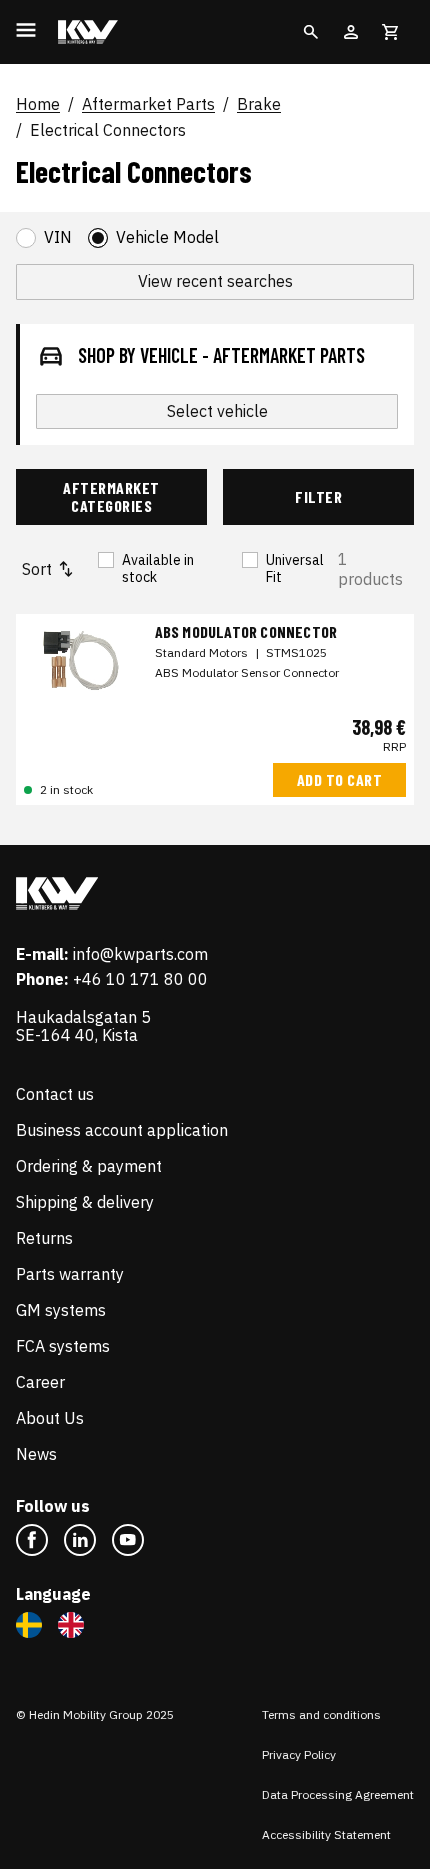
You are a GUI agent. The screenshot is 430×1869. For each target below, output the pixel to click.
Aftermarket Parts (148, 105)
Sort (37, 569)
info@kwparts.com (140, 954)
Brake (259, 105)
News (36, 1454)
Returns (44, 1238)
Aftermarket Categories (111, 496)
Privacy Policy (299, 1754)
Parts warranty (70, 1274)
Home (38, 105)
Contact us (55, 1094)
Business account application (122, 1130)
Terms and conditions (321, 1714)
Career (40, 1382)
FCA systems (63, 1346)
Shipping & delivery (85, 1202)
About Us (50, 1418)
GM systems (61, 1310)
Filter (318, 496)
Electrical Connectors (108, 131)
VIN (58, 237)
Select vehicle (217, 411)
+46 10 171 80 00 (140, 979)
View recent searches (215, 281)
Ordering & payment (89, 1166)
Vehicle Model (167, 237)
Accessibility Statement (326, 1834)
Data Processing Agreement (338, 1794)
